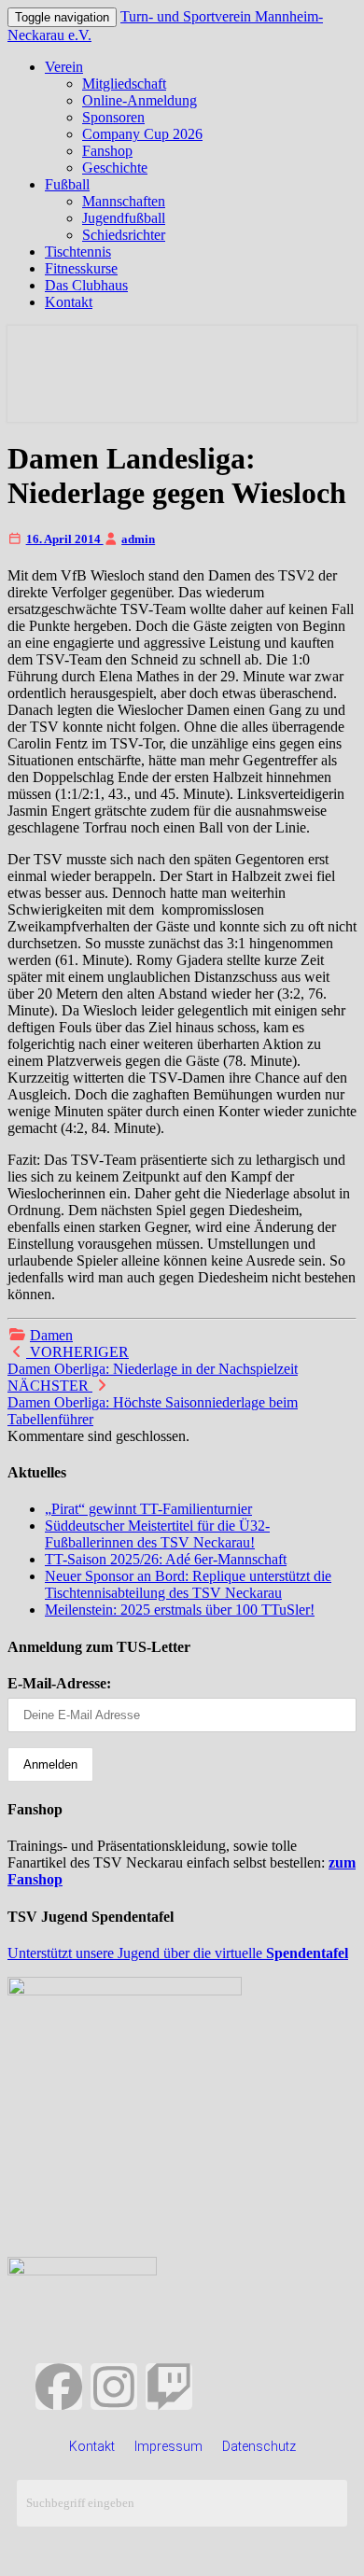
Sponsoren (113, 117)
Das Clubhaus (86, 285)
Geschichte (115, 168)
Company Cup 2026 (142, 134)
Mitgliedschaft (124, 84)
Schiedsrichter (124, 235)
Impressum (168, 2446)
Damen (51, 1335)
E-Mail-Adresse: (59, 1683)
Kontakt (69, 302)
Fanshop (107, 151)
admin (138, 539)
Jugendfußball (124, 218)
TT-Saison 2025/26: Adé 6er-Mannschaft (166, 1559)
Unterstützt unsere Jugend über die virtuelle (178, 1953)
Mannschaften (124, 201)
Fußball (67, 184)
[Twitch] (169, 2387)
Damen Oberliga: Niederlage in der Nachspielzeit (153, 1360)
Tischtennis (78, 252)
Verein (64, 67)
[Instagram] (114, 2387)
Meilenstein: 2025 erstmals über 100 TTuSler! (180, 1610)
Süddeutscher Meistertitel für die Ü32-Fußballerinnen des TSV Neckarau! (157, 1534)
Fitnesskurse (81, 268)
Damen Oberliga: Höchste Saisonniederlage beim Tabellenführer (153, 1402)
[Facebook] (59, 2387)
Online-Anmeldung (140, 100)
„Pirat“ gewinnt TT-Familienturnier (148, 1509)
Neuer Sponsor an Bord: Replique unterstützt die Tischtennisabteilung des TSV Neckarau (188, 1584)
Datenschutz (259, 2446)
